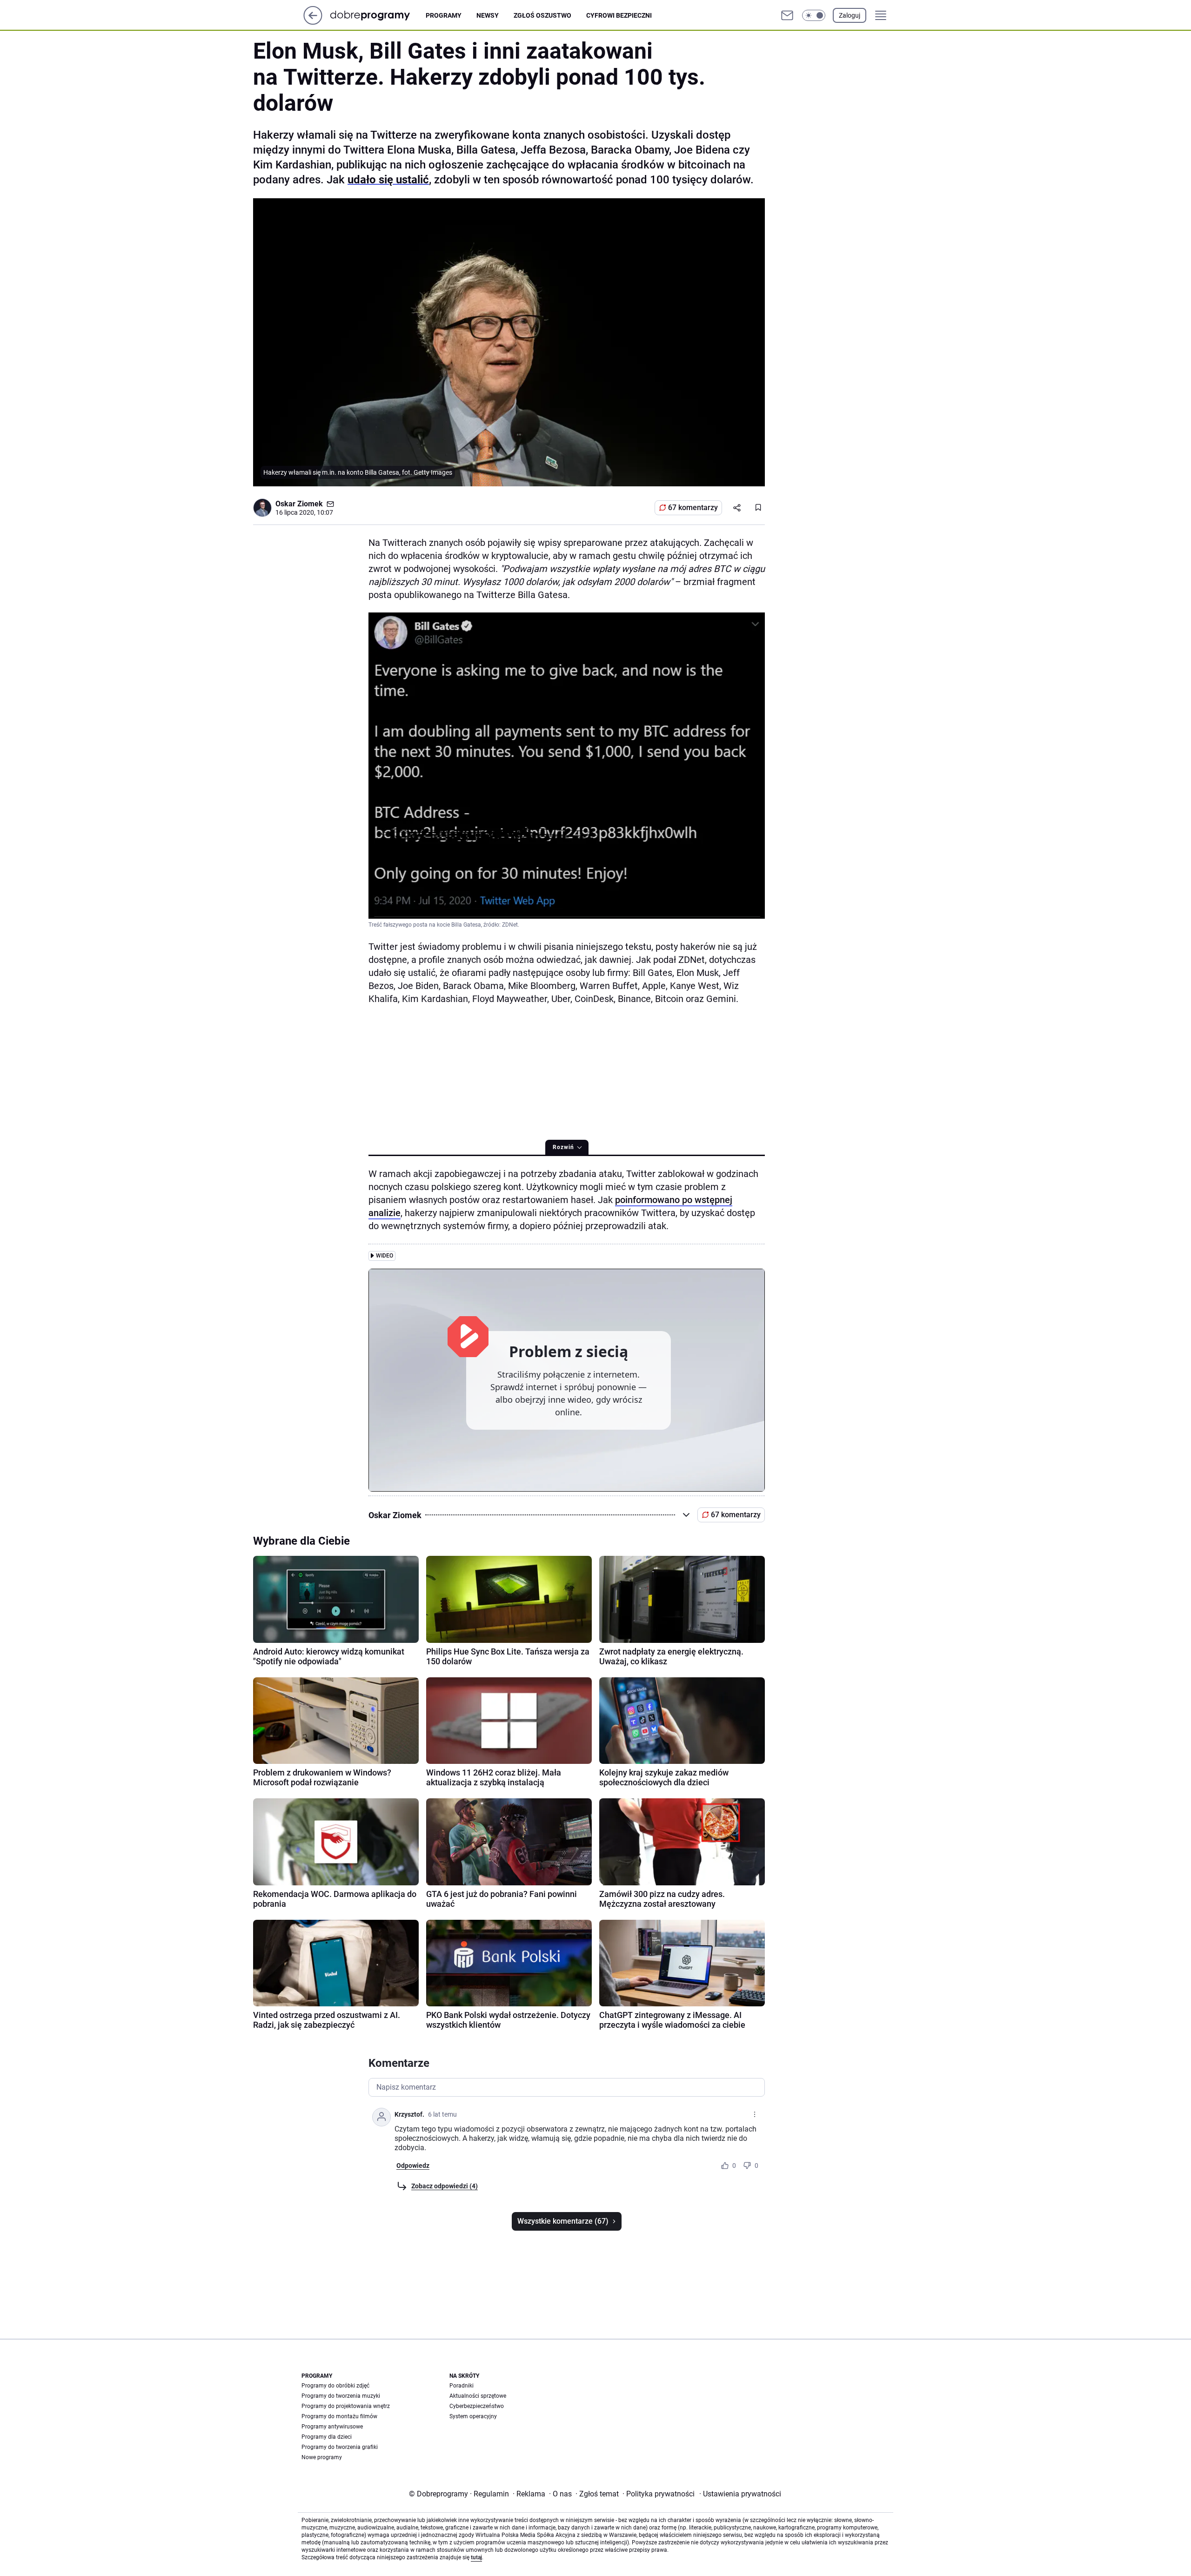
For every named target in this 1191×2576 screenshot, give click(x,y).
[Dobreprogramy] (378, 15)
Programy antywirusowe (332, 2427)
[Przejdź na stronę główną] (313, 22)
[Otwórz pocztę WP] (787, 15)
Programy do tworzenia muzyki (341, 2396)
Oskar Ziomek (299, 504)
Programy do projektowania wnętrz (346, 2406)
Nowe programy (322, 2457)
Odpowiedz (413, 2166)
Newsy (488, 15)
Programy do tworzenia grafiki (340, 2447)
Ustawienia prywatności (740, 2494)
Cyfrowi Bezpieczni (619, 15)
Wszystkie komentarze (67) (563, 2221)
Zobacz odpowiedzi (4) (445, 2186)
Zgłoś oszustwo (542, 15)
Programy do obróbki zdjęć (335, 2386)
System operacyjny (473, 2416)
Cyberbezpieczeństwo (477, 2406)
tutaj (476, 2557)
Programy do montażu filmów (339, 2416)
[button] (814, 15)
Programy (444, 15)
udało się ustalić (388, 180)
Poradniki (462, 2386)
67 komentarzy (693, 508)
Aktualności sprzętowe (478, 2396)
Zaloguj (850, 15)
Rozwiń (563, 1147)
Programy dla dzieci (327, 2437)
